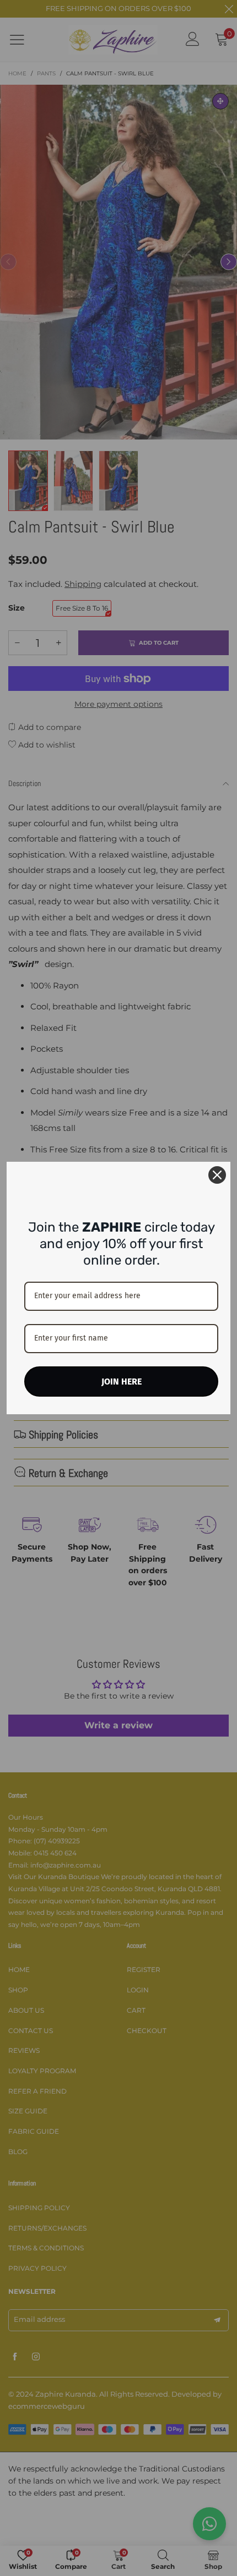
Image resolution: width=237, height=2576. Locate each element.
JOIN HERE (122, 1382)
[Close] (217, 1175)
